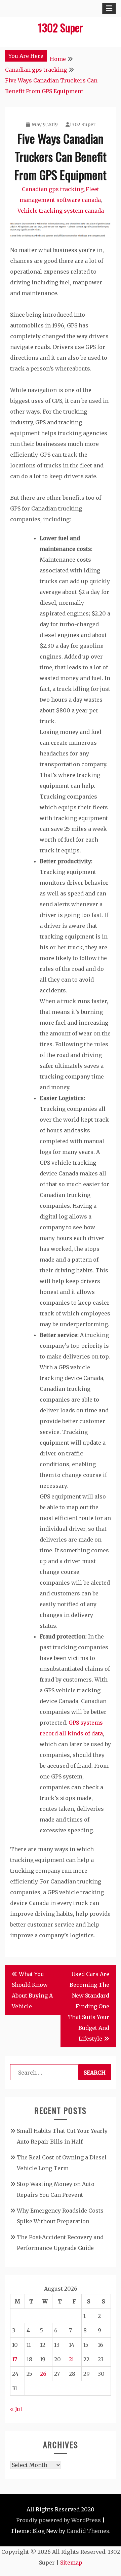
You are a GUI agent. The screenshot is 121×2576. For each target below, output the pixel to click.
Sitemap (71, 2563)
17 (15, 2359)
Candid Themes (88, 2531)
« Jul (16, 2409)
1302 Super (61, 27)
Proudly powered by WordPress (58, 2520)
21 (71, 2359)
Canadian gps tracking (53, 189)
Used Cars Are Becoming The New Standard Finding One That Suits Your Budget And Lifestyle (89, 2006)
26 (43, 2374)
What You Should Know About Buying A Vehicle (32, 1990)
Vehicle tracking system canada (61, 211)
